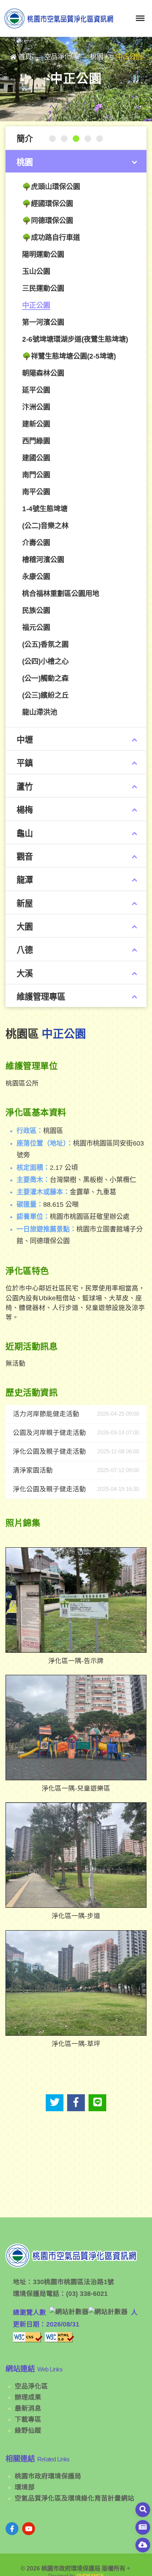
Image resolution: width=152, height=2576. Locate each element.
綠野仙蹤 (28, 2430)
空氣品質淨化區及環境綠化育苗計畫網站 (75, 2498)
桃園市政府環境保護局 (48, 2476)
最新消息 (28, 2408)
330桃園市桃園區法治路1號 (73, 2282)
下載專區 (28, 2419)
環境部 (25, 2487)
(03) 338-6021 (87, 2294)
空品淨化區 (31, 2386)
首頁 (25, 57)
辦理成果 (28, 2397)
